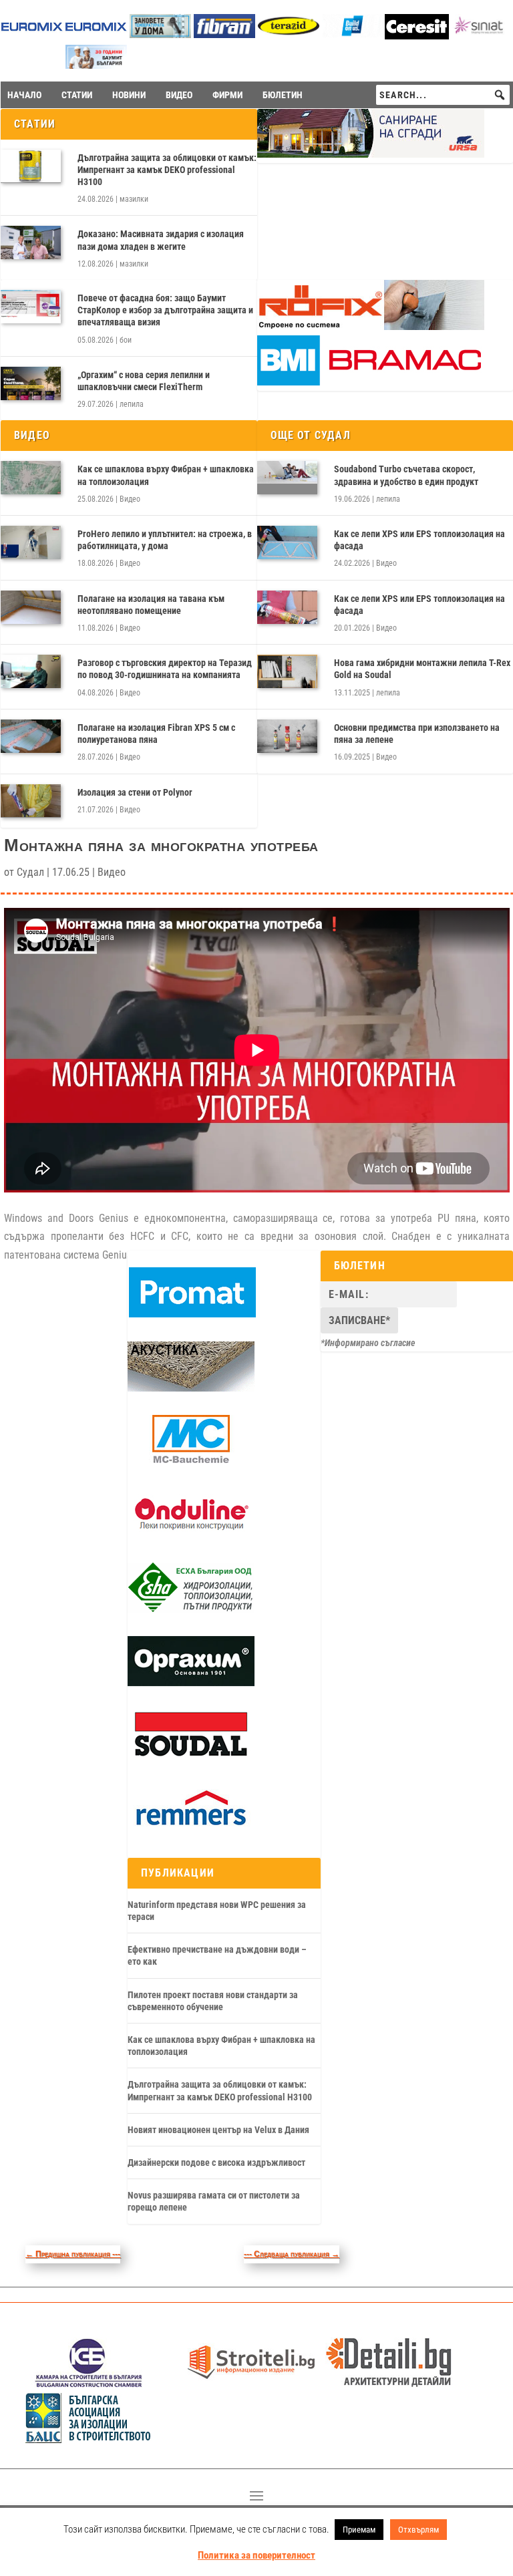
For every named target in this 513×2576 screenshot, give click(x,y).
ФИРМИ (227, 95)
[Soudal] (191, 1757)
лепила (132, 404)
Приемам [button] (359, 2530)
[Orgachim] (191, 1683)
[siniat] (481, 34)
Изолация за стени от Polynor (135, 792)
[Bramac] (371, 382)
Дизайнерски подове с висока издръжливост (216, 2162)
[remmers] (191, 1830)
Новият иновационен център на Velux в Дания (218, 2130)
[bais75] (89, 2439)
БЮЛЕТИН (283, 95)
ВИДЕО (179, 95)
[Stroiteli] (251, 2384)
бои (126, 340)
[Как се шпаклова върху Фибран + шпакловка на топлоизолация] (31, 478)
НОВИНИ (129, 95)
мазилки (134, 199)
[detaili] (389, 2384)
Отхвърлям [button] (418, 2530)
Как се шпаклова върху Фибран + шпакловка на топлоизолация (166, 475)
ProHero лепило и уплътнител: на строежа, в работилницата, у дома (165, 540)
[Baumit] (96, 65)
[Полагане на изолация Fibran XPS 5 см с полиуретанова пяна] (31, 736)
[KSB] (89, 2384)
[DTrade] (191, 1388)
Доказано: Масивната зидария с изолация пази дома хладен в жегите (161, 240)
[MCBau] (191, 1462)
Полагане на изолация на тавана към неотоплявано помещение (151, 605)
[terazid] (289, 34)
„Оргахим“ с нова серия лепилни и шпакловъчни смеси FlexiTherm (144, 381)
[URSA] (371, 154)
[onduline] (191, 1536)
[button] (500, 95)
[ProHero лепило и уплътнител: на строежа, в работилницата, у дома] (31, 542)
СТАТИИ (77, 95)
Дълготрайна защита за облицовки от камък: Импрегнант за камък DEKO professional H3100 (167, 170)
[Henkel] (417, 36)
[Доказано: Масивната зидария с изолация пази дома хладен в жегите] (31, 243)
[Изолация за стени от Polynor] (31, 801)
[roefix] (371, 327)
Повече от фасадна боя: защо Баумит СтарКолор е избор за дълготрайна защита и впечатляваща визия (165, 310)
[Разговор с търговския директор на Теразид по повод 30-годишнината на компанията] (31, 671)
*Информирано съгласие (368, 1343)
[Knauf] (353, 34)
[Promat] (192, 1314)
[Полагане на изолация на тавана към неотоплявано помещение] (31, 607)
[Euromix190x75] (32, 36)
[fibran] (224, 34)
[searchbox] (443, 95)
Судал (30, 872)
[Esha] (191, 1609)
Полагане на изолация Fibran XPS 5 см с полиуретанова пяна (156, 734)
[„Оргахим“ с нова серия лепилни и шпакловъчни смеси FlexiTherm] (31, 383)
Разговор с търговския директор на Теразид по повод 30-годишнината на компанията (165, 669)
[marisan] (160, 34)
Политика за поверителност (256, 2555)
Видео (130, 499)
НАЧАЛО (24, 95)
